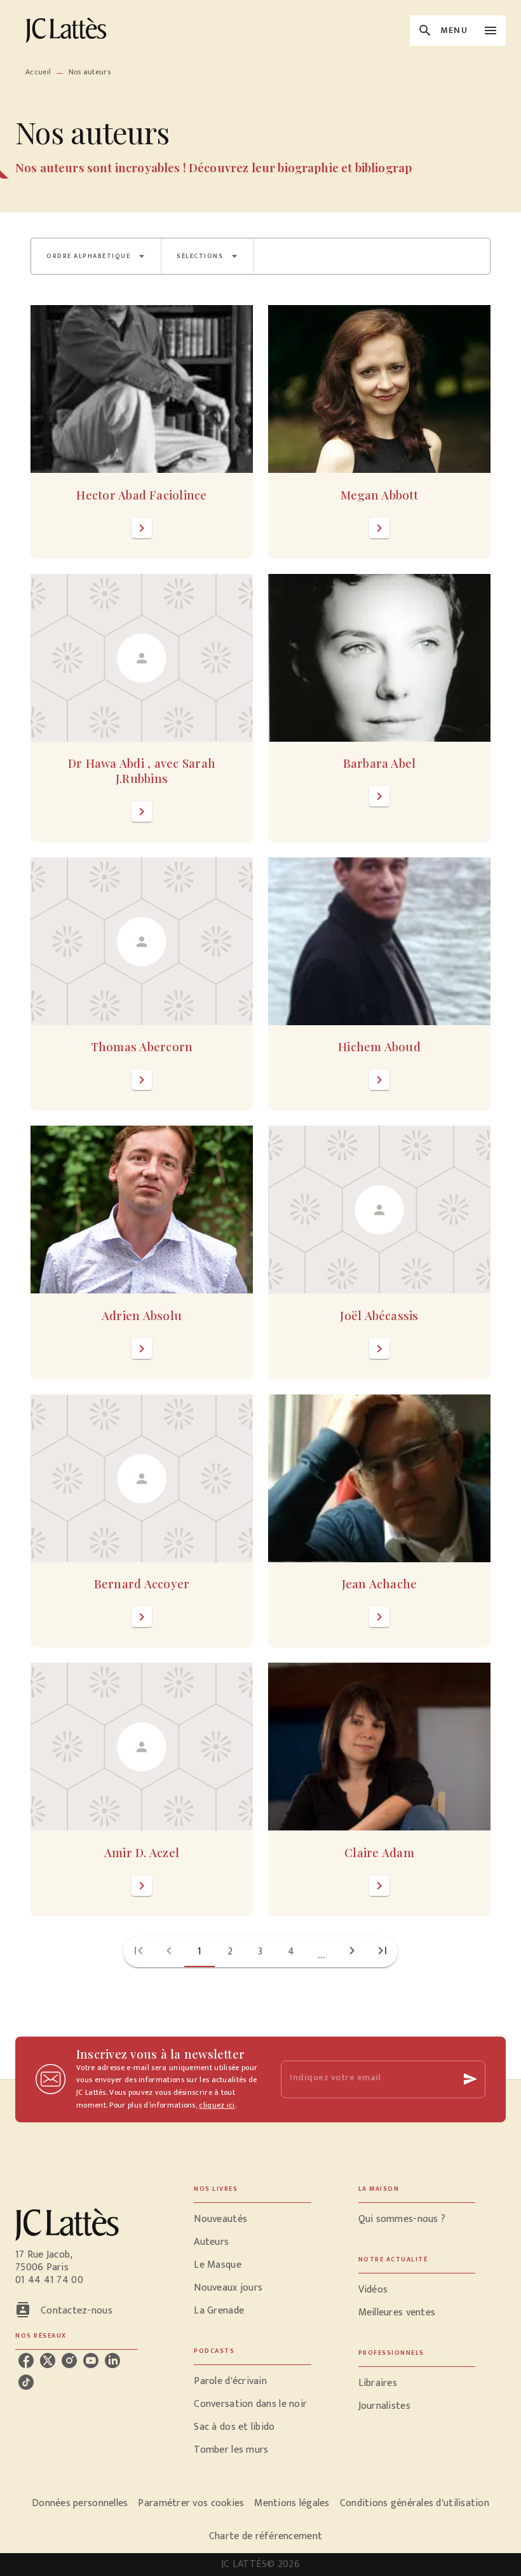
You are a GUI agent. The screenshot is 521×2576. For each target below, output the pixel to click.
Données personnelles (80, 2503)
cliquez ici (217, 2105)
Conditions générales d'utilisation (415, 2503)
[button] (96, 256)
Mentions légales (292, 2503)
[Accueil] (69, 30)
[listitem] (26, 2361)
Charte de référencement (266, 2536)
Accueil (38, 72)
